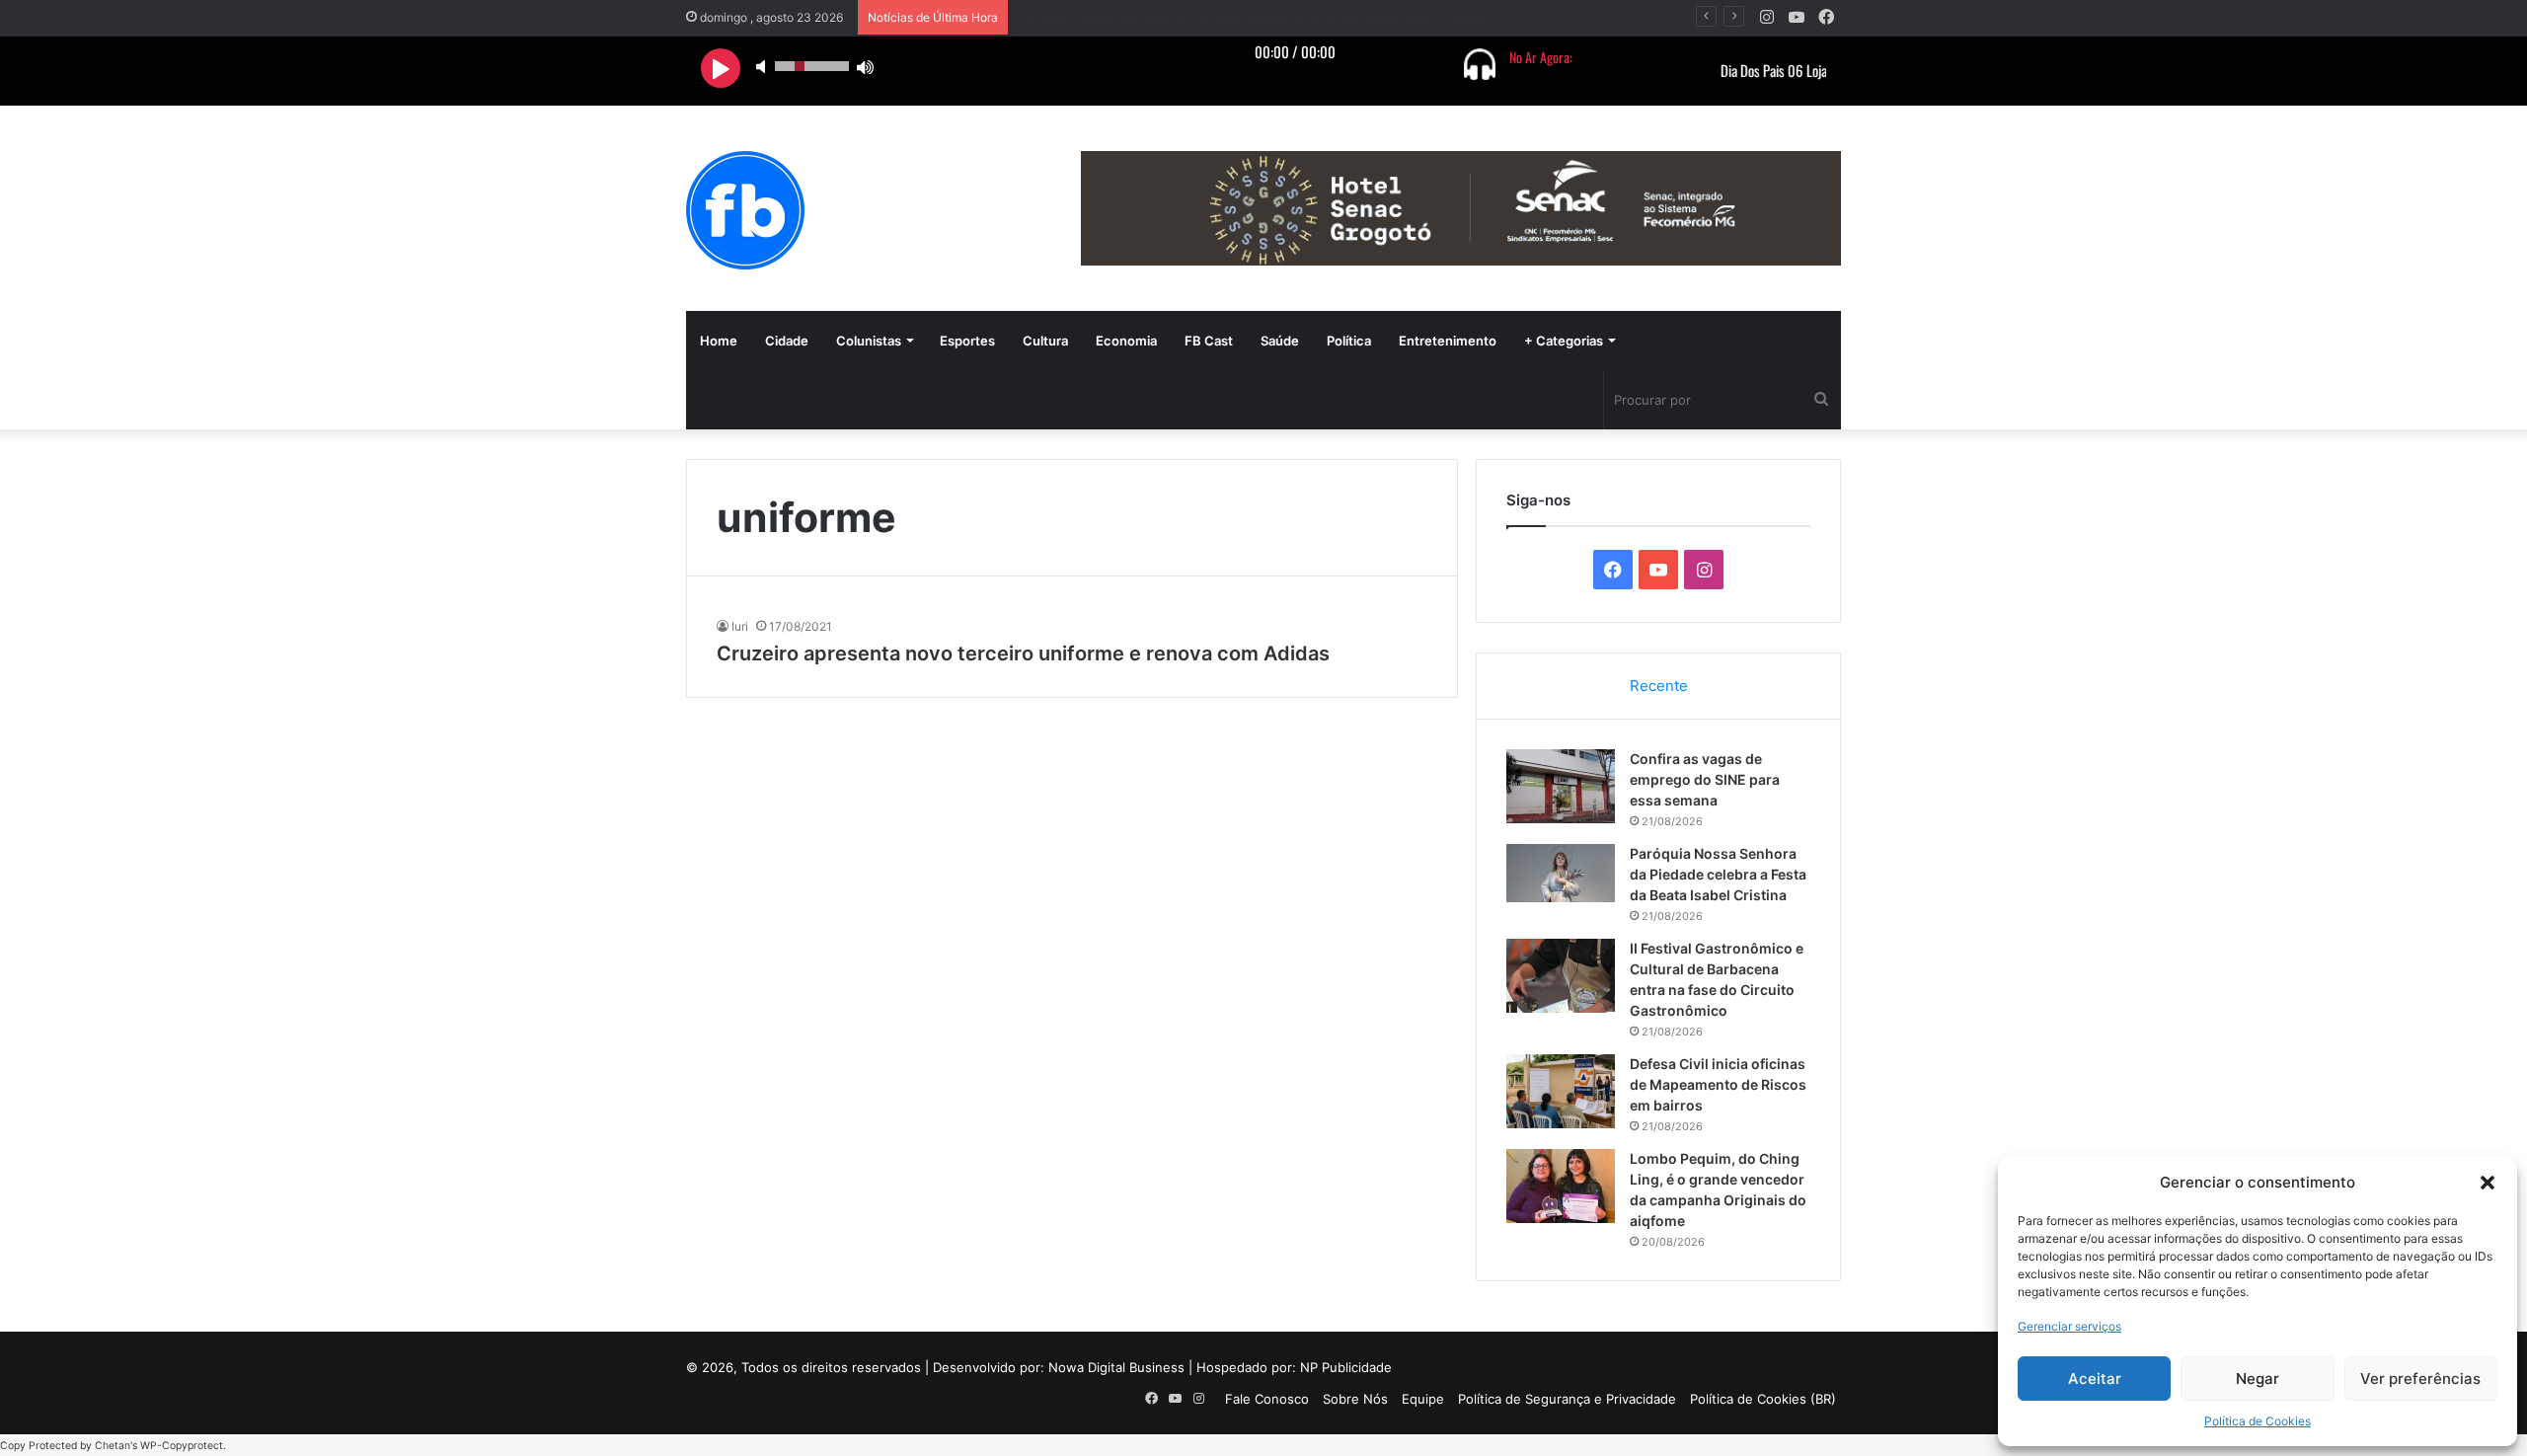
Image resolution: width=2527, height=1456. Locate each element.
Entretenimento (1448, 341)
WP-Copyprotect (182, 1446)
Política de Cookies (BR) (1763, 1399)
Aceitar (2095, 1379)
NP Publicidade (1346, 1367)
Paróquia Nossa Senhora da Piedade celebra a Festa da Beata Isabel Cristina (1718, 874)
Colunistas (869, 341)
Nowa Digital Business (1116, 1367)
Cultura (1045, 341)
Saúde (1280, 341)
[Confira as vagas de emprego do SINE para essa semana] (1561, 786)
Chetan (113, 1446)
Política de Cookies (2258, 1421)
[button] (2488, 1183)
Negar (2258, 1379)
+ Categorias (1564, 341)
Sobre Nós (1355, 1399)
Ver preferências (2420, 1379)
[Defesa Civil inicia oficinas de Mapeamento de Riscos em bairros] (1561, 1091)
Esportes (967, 341)
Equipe (1423, 1399)
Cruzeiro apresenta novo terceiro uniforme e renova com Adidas (1023, 653)
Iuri (740, 626)
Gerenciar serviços (2069, 1326)
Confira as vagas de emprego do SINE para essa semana (1705, 779)
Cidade (787, 341)
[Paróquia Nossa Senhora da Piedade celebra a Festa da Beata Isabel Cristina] (1561, 873)
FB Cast (1209, 341)
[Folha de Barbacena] (745, 210)
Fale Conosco (1267, 1399)
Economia (1126, 341)
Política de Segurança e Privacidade (1567, 1399)
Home (719, 341)
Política (1349, 341)
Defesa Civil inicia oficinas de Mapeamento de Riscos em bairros (1718, 1084)
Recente (1659, 686)
